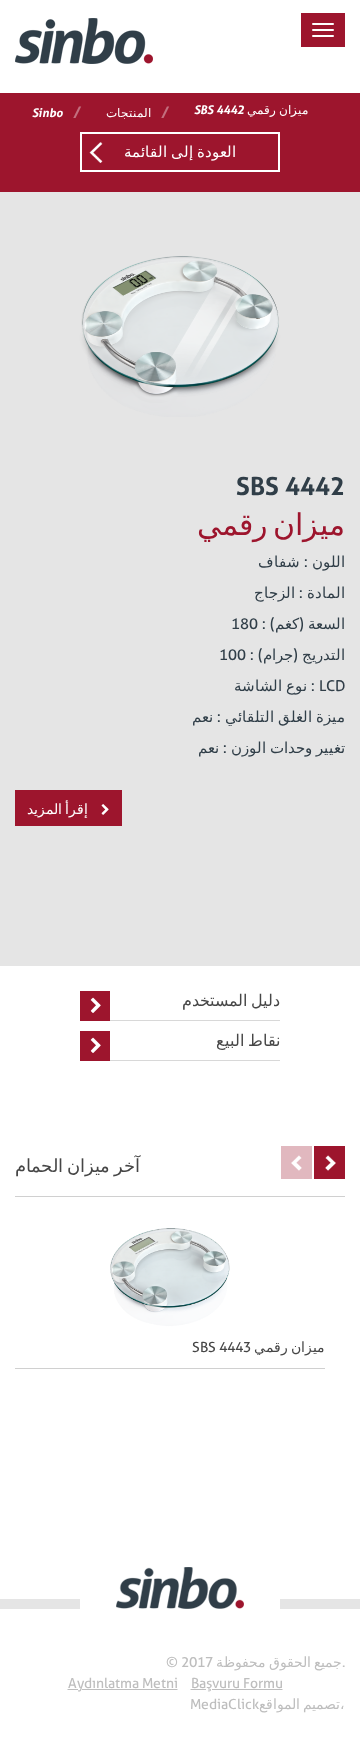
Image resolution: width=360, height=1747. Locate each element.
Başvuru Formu (237, 1683)
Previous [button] (296, 1162)
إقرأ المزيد (59, 809)
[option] (180, 1292)
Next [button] (329, 1162)
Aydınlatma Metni (123, 1683)
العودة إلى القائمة (180, 152)
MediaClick (224, 1704)
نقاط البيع (248, 1040)
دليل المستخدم (231, 1000)
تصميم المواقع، (302, 1704)
